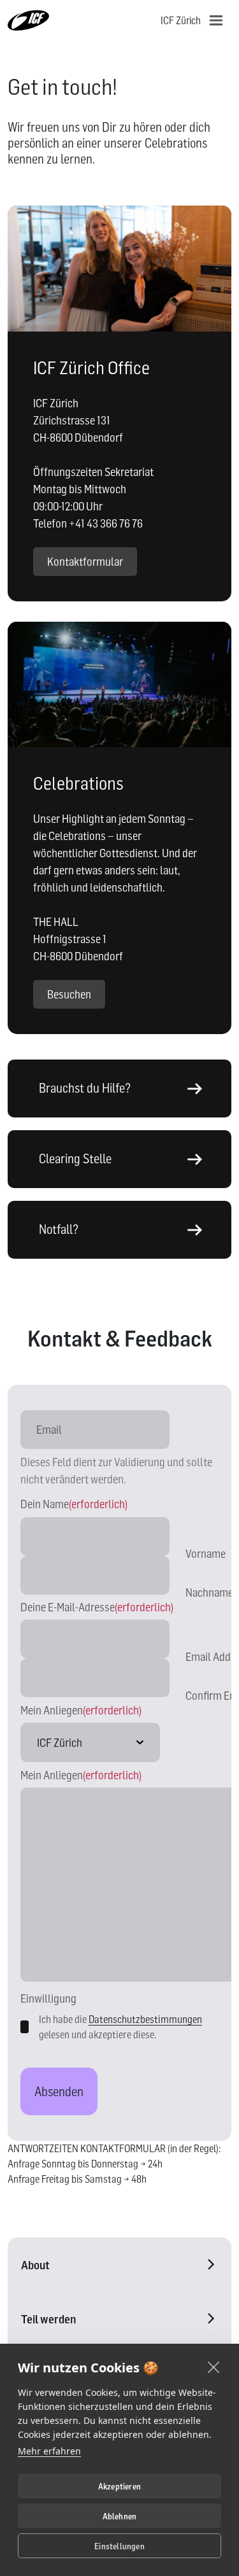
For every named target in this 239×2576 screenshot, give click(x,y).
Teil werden (48, 2319)
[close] (214, 2367)
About (35, 2265)
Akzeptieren (119, 2486)
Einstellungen (119, 2546)
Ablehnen (120, 2516)
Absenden (59, 2092)
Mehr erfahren (49, 2451)
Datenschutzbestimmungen (145, 2019)
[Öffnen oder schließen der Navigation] (216, 20)
